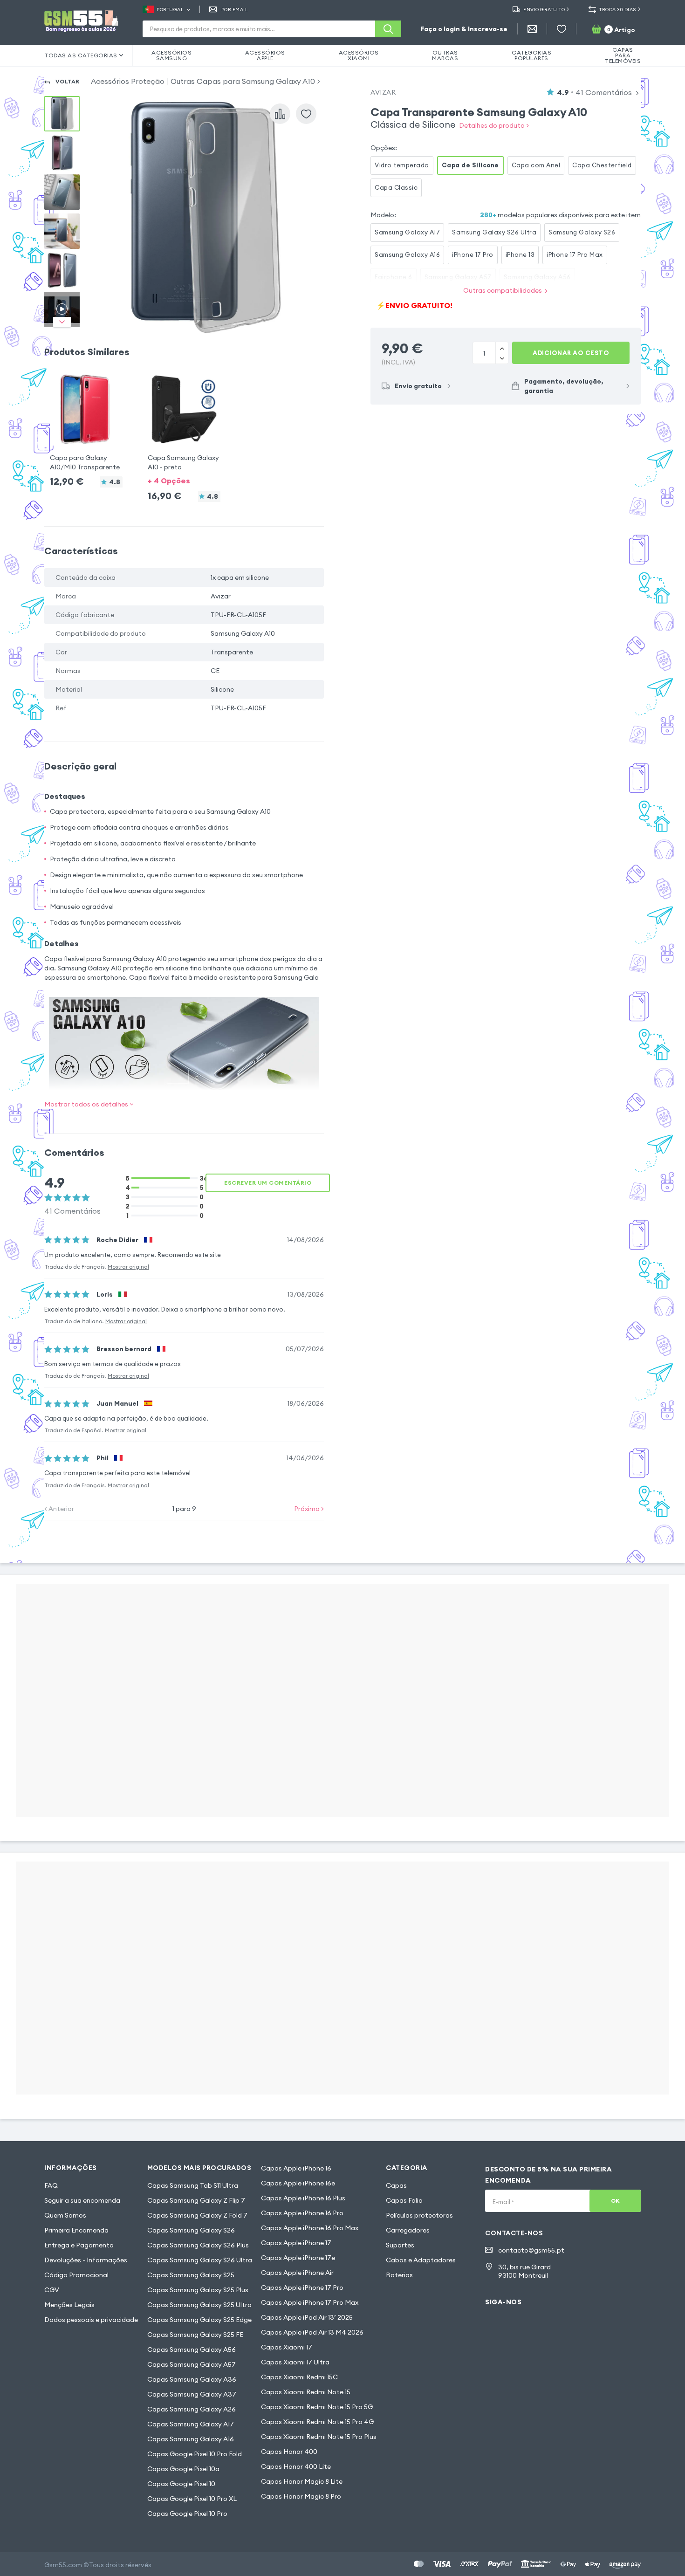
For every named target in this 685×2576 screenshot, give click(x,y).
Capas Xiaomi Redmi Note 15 (306, 2392)
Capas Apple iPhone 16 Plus (303, 2198)
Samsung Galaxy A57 (458, 277)
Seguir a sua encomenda (82, 2200)
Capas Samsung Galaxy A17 (191, 2424)
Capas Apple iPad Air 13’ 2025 (307, 2317)
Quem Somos (65, 2215)
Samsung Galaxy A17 (407, 232)
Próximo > (309, 1509)
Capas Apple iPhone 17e (298, 2258)
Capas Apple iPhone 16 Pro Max (310, 2228)
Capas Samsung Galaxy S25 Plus (198, 2290)
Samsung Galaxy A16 (407, 254)
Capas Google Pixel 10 (181, 2484)
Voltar (68, 81)
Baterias (399, 2275)
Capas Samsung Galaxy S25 (191, 2275)
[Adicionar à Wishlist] (306, 114)
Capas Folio (404, 2200)
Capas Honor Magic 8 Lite (302, 2481)
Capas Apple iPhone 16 (296, 2168)
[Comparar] (280, 114)
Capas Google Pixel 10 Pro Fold (195, 2454)
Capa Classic (396, 187)
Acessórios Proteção (128, 81)
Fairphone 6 (394, 277)
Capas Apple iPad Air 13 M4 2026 (312, 2332)
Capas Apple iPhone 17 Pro (302, 2287)
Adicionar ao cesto (571, 353)
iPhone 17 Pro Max (575, 254)
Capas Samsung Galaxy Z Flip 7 (196, 2200)
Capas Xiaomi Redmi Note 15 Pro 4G (317, 2422)
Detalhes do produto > (494, 125)
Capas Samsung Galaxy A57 (192, 2364)
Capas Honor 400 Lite (296, 2466)
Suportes (400, 2245)
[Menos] (502, 348)
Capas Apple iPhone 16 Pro (302, 2213)
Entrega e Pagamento (79, 2245)
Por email (235, 10)
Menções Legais (69, 2305)
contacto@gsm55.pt (531, 2250)
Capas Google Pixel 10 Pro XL (192, 2499)
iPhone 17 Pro (473, 254)
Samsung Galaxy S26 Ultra (494, 232)
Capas (396, 2185)
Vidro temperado (402, 165)
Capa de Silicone (470, 165)
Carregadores (408, 2230)
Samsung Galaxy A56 (537, 277)
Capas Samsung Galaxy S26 (191, 2230)
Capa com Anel (536, 165)
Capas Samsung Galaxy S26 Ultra (200, 2260)
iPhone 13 (520, 254)
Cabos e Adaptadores (421, 2260)
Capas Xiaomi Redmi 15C (299, 2377)
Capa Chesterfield (602, 165)
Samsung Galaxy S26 (582, 232)
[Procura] (388, 29)
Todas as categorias (81, 55)
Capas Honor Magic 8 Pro (301, 2496)
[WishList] (562, 29)
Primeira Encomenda (76, 2230)
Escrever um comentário (268, 1183)
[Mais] (502, 358)
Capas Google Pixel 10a (183, 2469)
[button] (86, 422)
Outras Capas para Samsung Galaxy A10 (243, 81)
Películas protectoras (419, 2215)
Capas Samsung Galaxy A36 (192, 2379)
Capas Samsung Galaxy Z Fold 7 (197, 2215)
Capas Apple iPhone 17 (296, 2243)
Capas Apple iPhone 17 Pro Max (310, 2302)
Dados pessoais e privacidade (91, 2320)
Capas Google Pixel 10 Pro (187, 2514)
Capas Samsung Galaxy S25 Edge (199, 2320)
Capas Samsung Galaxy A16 (191, 2439)
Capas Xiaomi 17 (287, 2347)
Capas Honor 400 (289, 2452)
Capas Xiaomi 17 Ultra (295, 2362)
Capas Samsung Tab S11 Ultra (193, 2185)
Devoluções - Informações (86, 2260)
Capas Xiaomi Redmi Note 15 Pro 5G (317, 2407)
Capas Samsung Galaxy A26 (192, 2409)
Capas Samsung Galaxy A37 (192, 2394)
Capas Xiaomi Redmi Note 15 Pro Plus (319, 2437)
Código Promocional (76, 2275)
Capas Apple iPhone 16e (298, 2183)
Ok (615, 2201)
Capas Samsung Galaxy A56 (192, 2349)
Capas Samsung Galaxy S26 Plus (198, 2245)
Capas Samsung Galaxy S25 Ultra (199, 2305)
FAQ (51, 2185)
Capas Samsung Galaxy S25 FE (195, 2335)
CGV (52, 2290)
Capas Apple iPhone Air (297, 2273)
